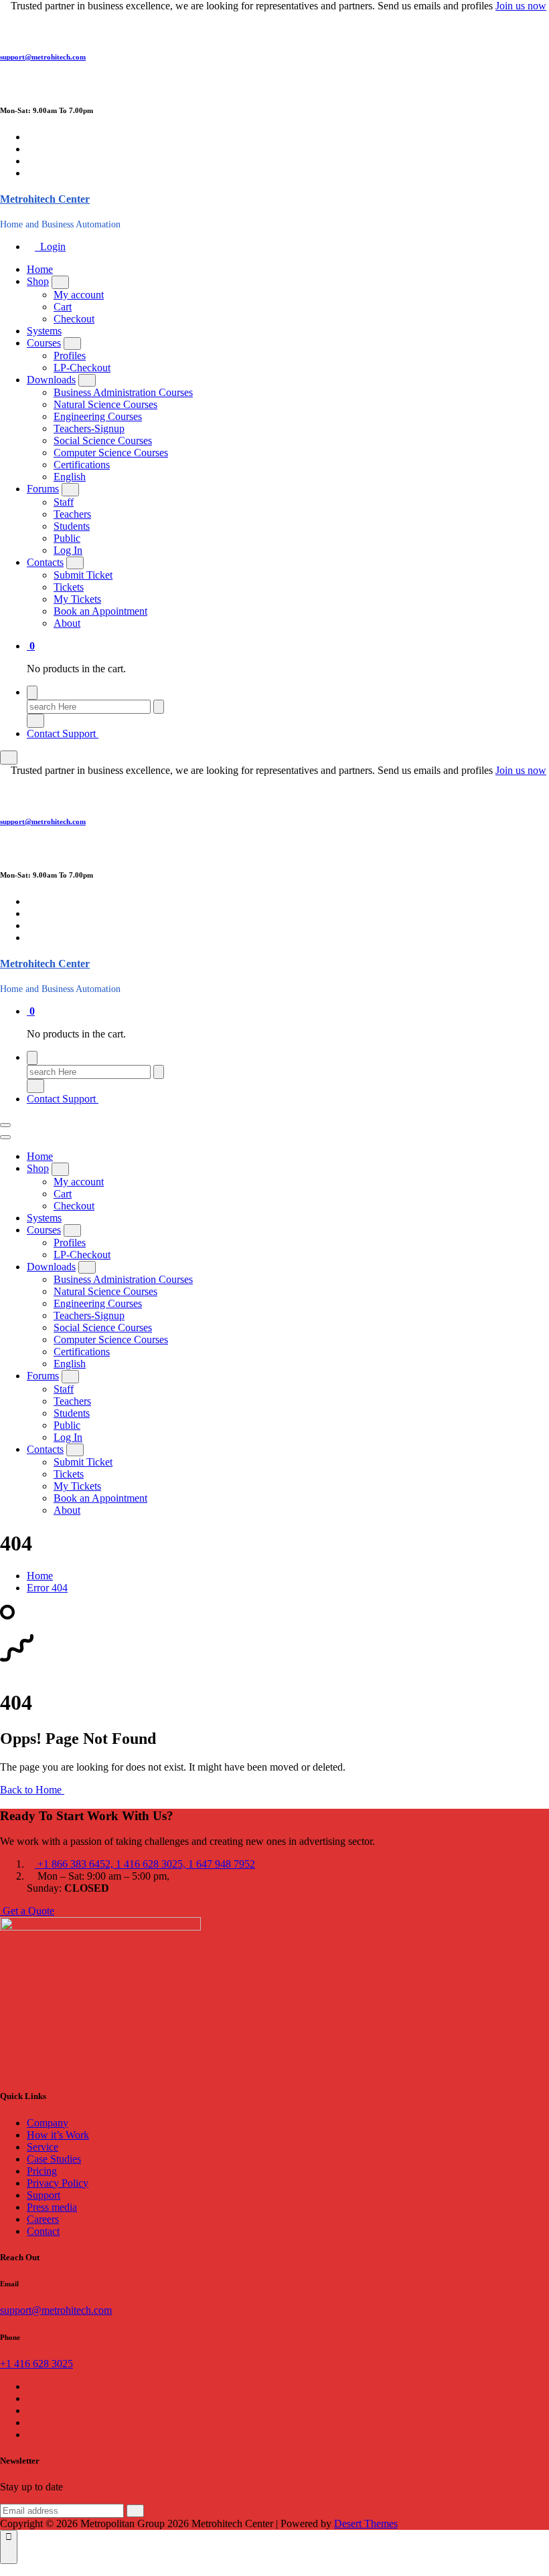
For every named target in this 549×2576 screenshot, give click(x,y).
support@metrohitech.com (43, 57)
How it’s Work (58, 2135)
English (70, 477)
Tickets (69, 587)
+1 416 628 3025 (36, 2364)
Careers (43, 2219)
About (67, 623)
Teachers (72, 514)
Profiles (70, 356)
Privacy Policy (58, 2183)
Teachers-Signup (89, 428)
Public (67, 538)
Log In (68, 550)
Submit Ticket (83, 575)
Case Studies (54, 2159)
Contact (43, 2231)
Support (44, 2195)
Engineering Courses (98, 416)
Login (50, 246)
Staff (64, 502)
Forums (43, 489)
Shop (38, 281)
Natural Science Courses (105, 404)
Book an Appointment (100, 611)
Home (40, 269)
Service (43, 2147)
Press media (52, 2207)
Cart (63, 307)
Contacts (45, 562)
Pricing (42, 2171)
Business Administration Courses (123, 392)
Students (72, 526)
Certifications (82, 465)
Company (48, 2123)
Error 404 (47, 1588)
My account (79, 295)
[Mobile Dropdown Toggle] (60, 282)
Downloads (51, 380)
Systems (44, 331)
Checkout (74, 319)
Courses (44, 343)
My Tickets (77, 599)
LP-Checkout (82, 368)
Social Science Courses (103, 440)
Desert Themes (366, 2523)
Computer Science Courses (111, 453)
